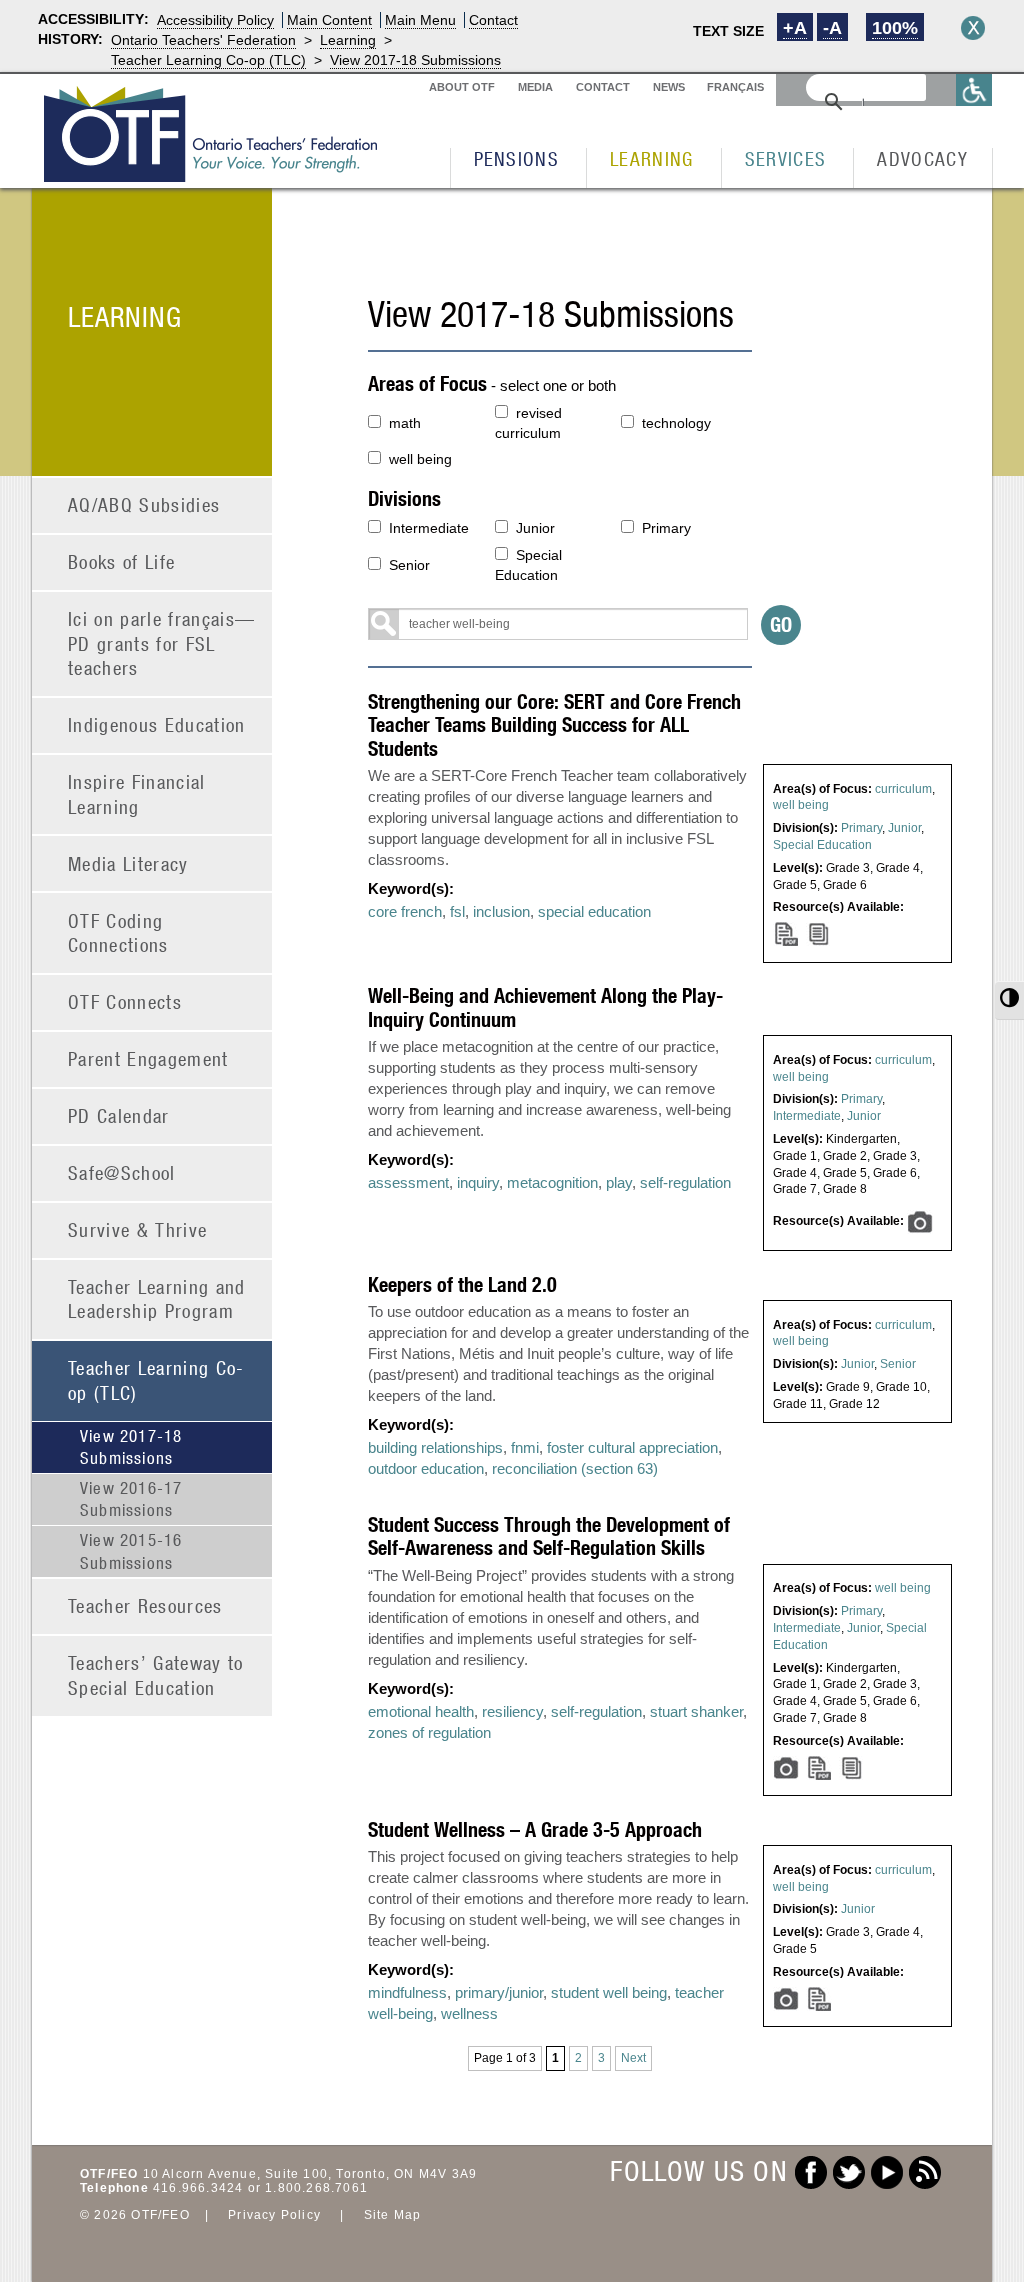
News (669, 87)
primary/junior (499, 1992)
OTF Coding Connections (118, 933)
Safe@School (122, 1172)
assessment (408, 1182)
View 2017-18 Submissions (415, 60)
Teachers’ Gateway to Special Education (156, 1675)
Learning (348, 40)
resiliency (512, 1711)
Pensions (517, 158)
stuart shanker (696, 1711)
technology (676, 423)
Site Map (393, 2215)
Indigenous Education (157, 724)
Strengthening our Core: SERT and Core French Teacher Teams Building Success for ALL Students (554, 725)
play (619, 1182)
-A (832, 28)
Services (786, 158)
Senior (409, 565)
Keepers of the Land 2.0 (462, 1284)
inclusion (501, 911)
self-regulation (685, 1182)
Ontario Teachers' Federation (203, 40)
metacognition (552, 1182)
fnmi (525, 1447)
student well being (609, 1992)
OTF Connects (125, 1001)
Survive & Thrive (137, 1229)
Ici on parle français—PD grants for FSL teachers (161, 643)
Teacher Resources (145, 1605)
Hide (973, 28)
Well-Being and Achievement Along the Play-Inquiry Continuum (545, 1007)
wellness (469, 2013)
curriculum (903, 789)
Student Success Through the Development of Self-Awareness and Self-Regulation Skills (549, 1536)
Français (735, 87)
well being (420, 459)
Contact (493, 20)
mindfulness (407, 1992)
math (405, 423)
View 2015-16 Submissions (131, 1551)
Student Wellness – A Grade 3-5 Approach (535, 1829)
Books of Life (121, 561)
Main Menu (420, 20)
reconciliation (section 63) (575, 1468)
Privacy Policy (274, 2215)
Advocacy (922, 158)
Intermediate (429, 528)
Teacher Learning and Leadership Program (157, 1299)
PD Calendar (119, 1115)
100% (895, 28)
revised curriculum (528, 423)
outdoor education (426, 1468)
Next (633, 2058)
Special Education (528, 565)
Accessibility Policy (215, 20)
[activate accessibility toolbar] (974, 89)
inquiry (478, 1182)
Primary (666, 528)
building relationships (435, 1447)
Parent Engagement (148, 1058)
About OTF (462, 87)
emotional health (421, 1711)
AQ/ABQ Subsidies (144, 504)
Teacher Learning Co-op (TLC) (208, 60)
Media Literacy (128, 863)
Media (535, 87)
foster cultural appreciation (632, 1447)
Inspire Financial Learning (137, 794)
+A (795, 28)
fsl (457, 911)
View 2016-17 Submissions (131, 1499)
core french (405, 911)
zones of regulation (429, 1732)
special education (594, 911)
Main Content (329, 20)
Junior (535, 528)
